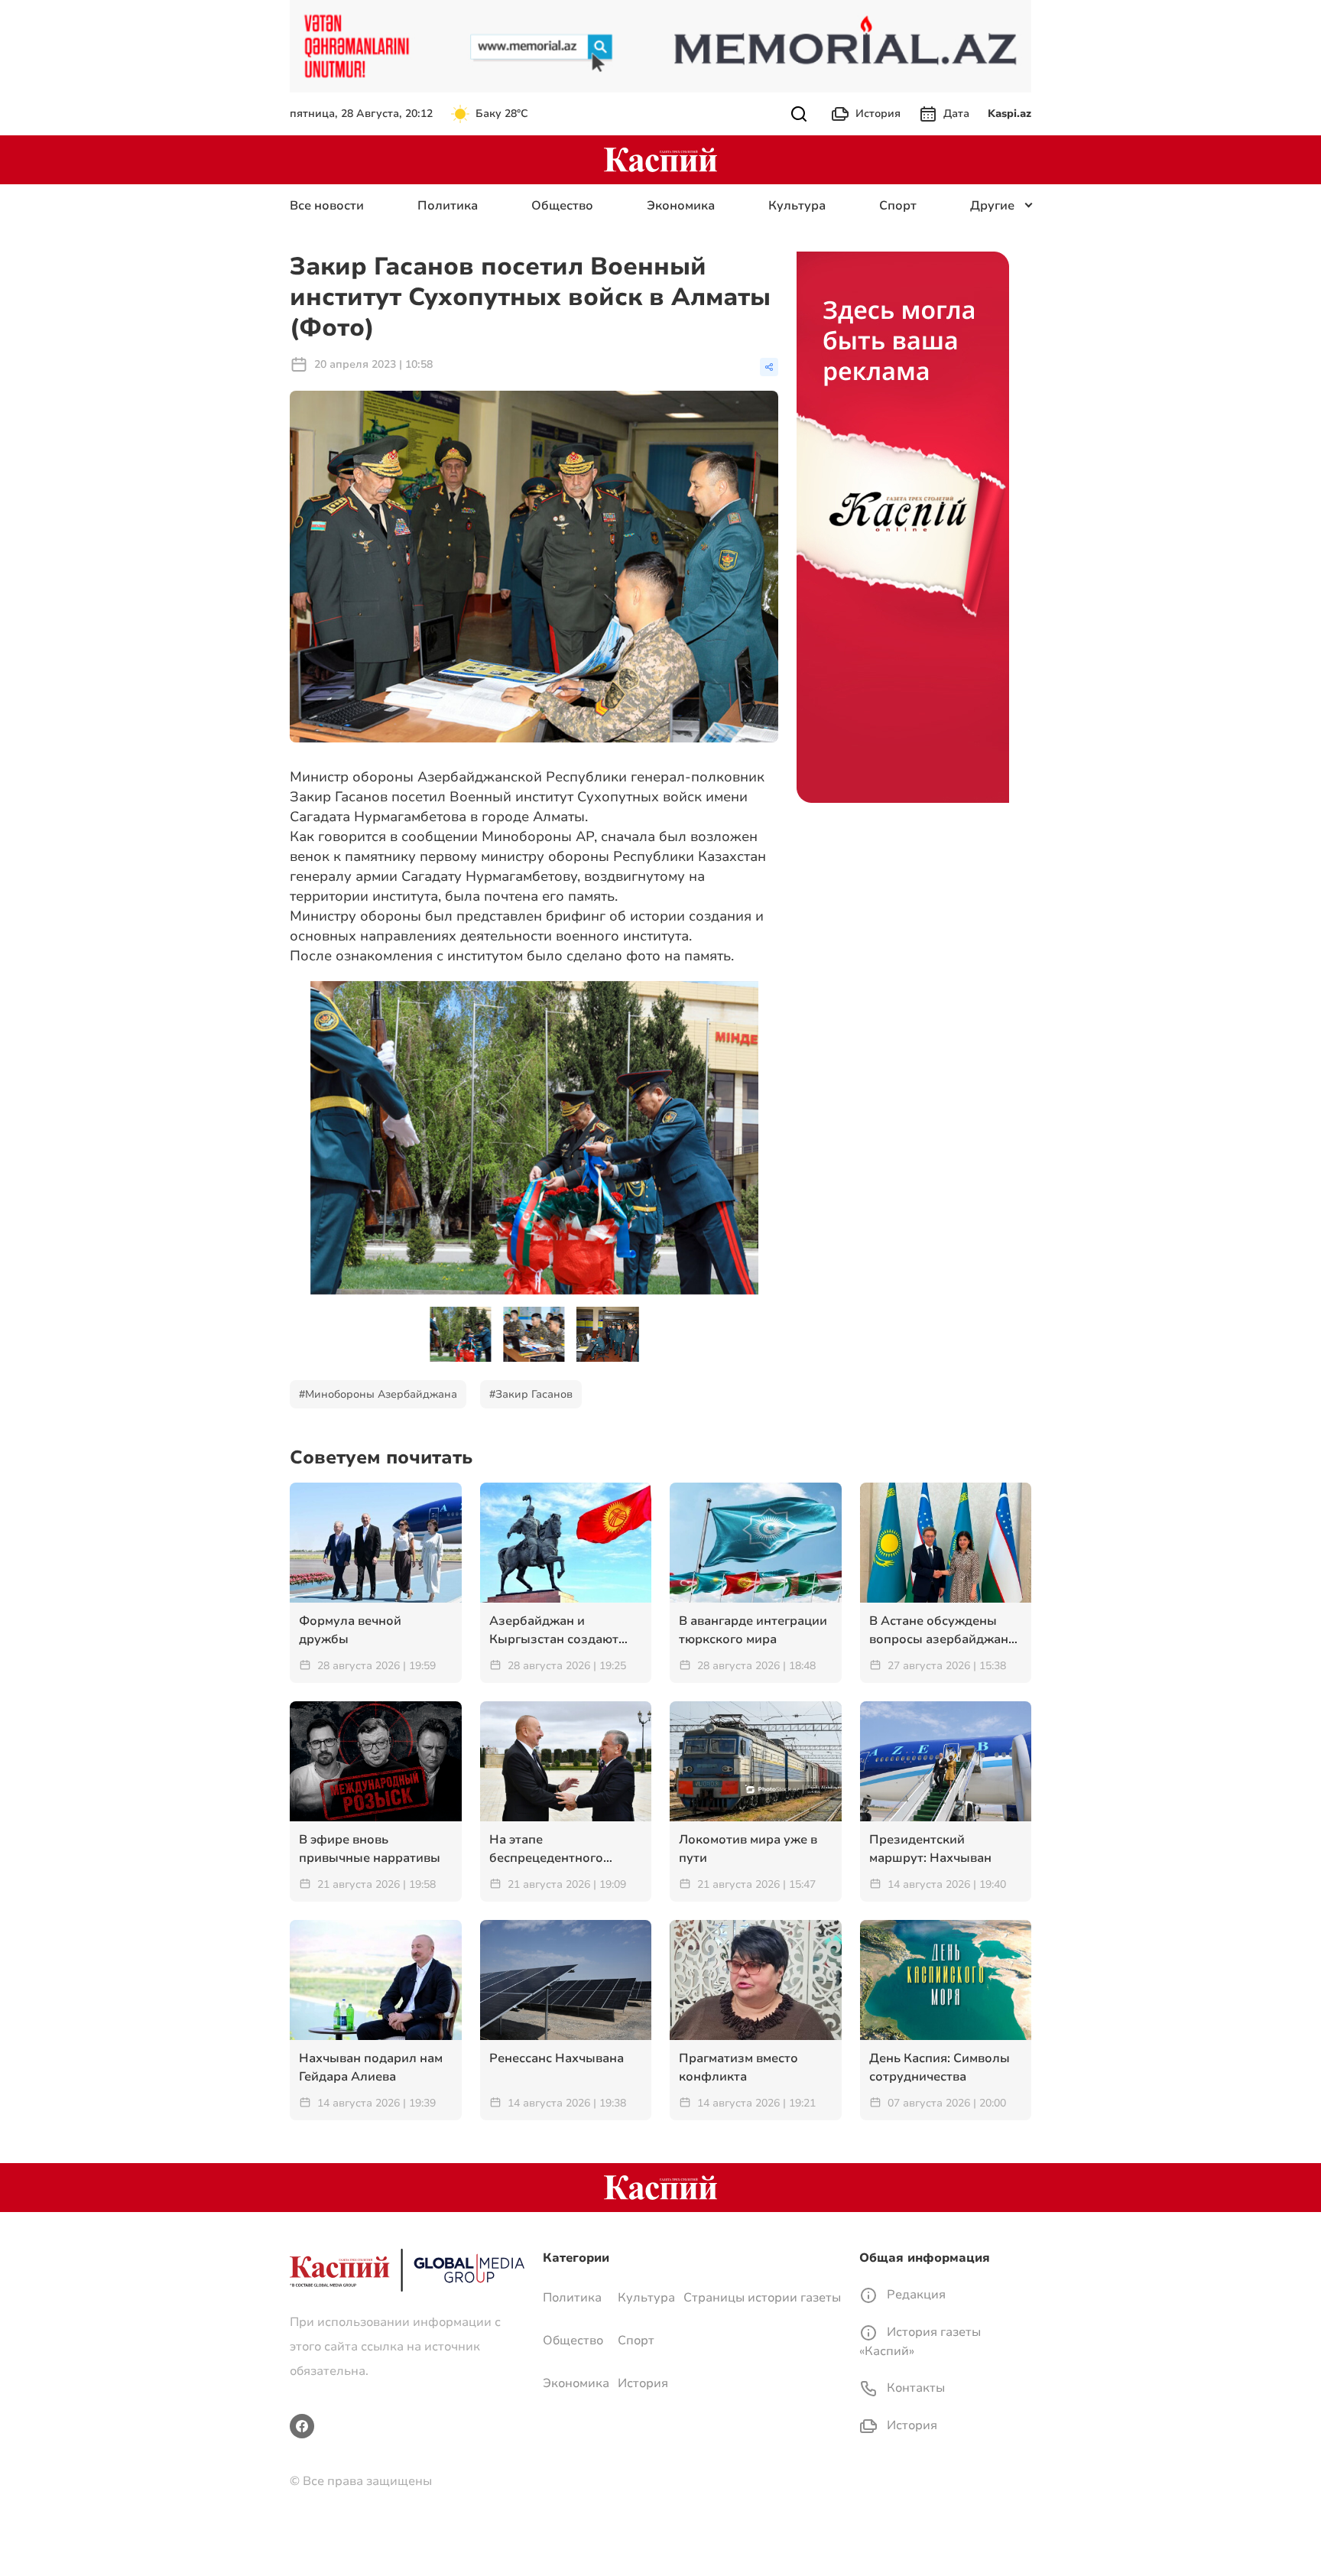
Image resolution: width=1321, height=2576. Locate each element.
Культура (797, 206)
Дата (956, 114)
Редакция (915, 2295)
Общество (562, 206)
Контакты (914, 2388)
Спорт (898, 206)
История (878, 114)
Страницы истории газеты (762, 2298)
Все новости (327, 206)
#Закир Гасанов (531, 1394)
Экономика (681, 206)
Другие (992, 206)
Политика (448, 206)
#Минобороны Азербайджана (378, 1394)
